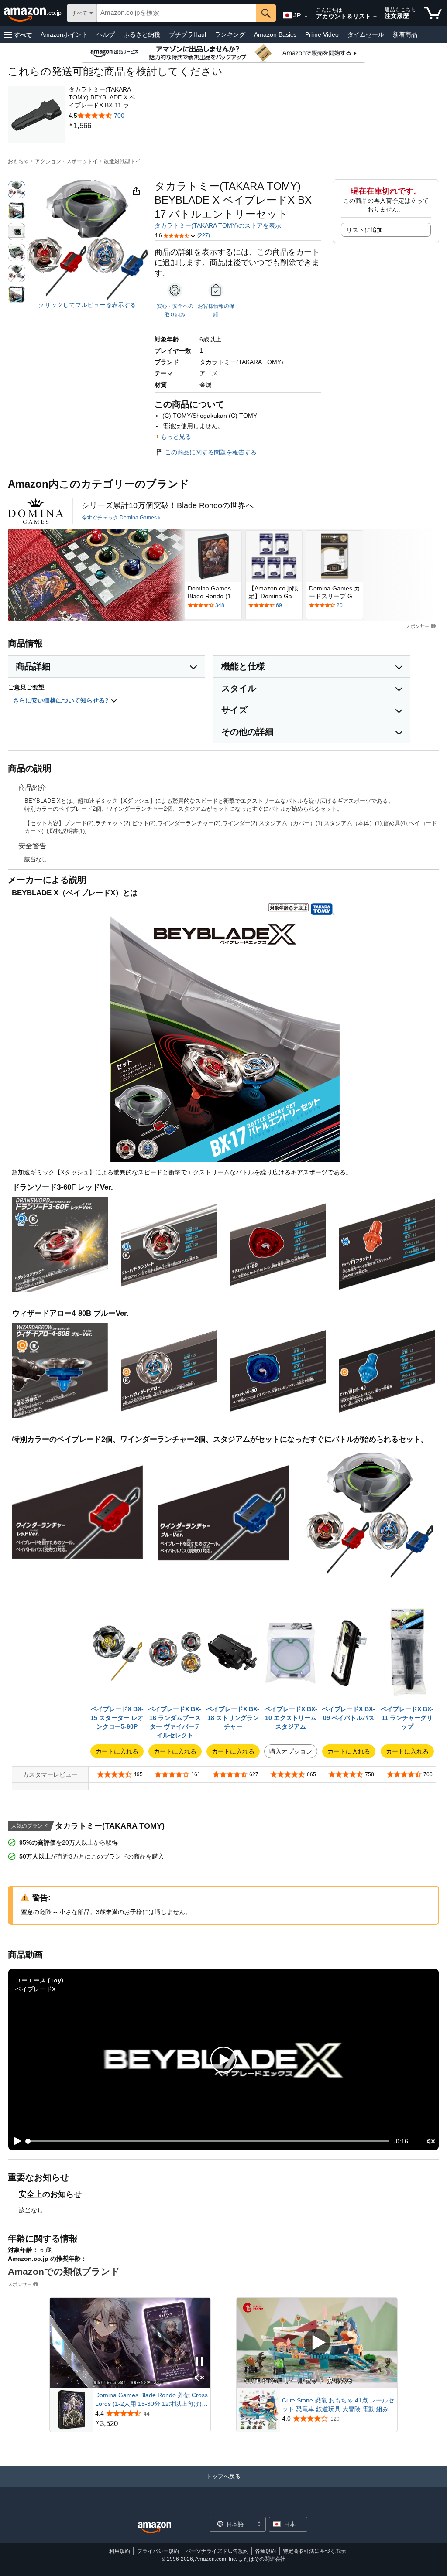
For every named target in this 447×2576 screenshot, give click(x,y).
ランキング (230, 34)
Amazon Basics (275, 34)
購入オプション (291, 1751)
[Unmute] (431, 2141)
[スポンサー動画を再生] (317, 2343)
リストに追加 (364, 230)
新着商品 (405, 34)
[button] (18, 35)
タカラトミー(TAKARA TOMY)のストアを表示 (218, 225)
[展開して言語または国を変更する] (306, 17)
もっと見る (176, 437)
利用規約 (120, 2551)
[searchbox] (177, 13)
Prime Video (322, 34)
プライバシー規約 (158, 2551)
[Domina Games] (36, 511)
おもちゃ (18, 161)
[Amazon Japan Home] (155, 2528)
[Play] (15, 2141)
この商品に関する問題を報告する (211, 452)
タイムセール (366, 34)
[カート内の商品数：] (433, 13)
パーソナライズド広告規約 (217, 2551)
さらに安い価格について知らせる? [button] (62, 700)
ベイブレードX (35, 1989)
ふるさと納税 (142, 34)
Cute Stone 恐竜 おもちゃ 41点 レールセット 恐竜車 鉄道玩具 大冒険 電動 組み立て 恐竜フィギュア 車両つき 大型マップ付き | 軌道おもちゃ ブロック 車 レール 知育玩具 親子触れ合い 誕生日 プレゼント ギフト (338, 2405)
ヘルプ (106, 34)
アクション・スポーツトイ (66, 161)
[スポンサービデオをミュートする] (199, 2378)
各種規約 (265, 2551)
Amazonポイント (64, 34)
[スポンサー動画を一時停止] (199, 2362)
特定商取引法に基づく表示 (314, 2551)
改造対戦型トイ (122, 161)
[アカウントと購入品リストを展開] (375, 17)
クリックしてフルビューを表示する (87, 305)
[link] (105, 126)
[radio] (17, 190)
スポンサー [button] (418, 626)
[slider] (208, 2141)
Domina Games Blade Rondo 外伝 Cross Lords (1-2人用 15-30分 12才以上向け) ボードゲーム (151, 2400)
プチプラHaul (187, 34)
